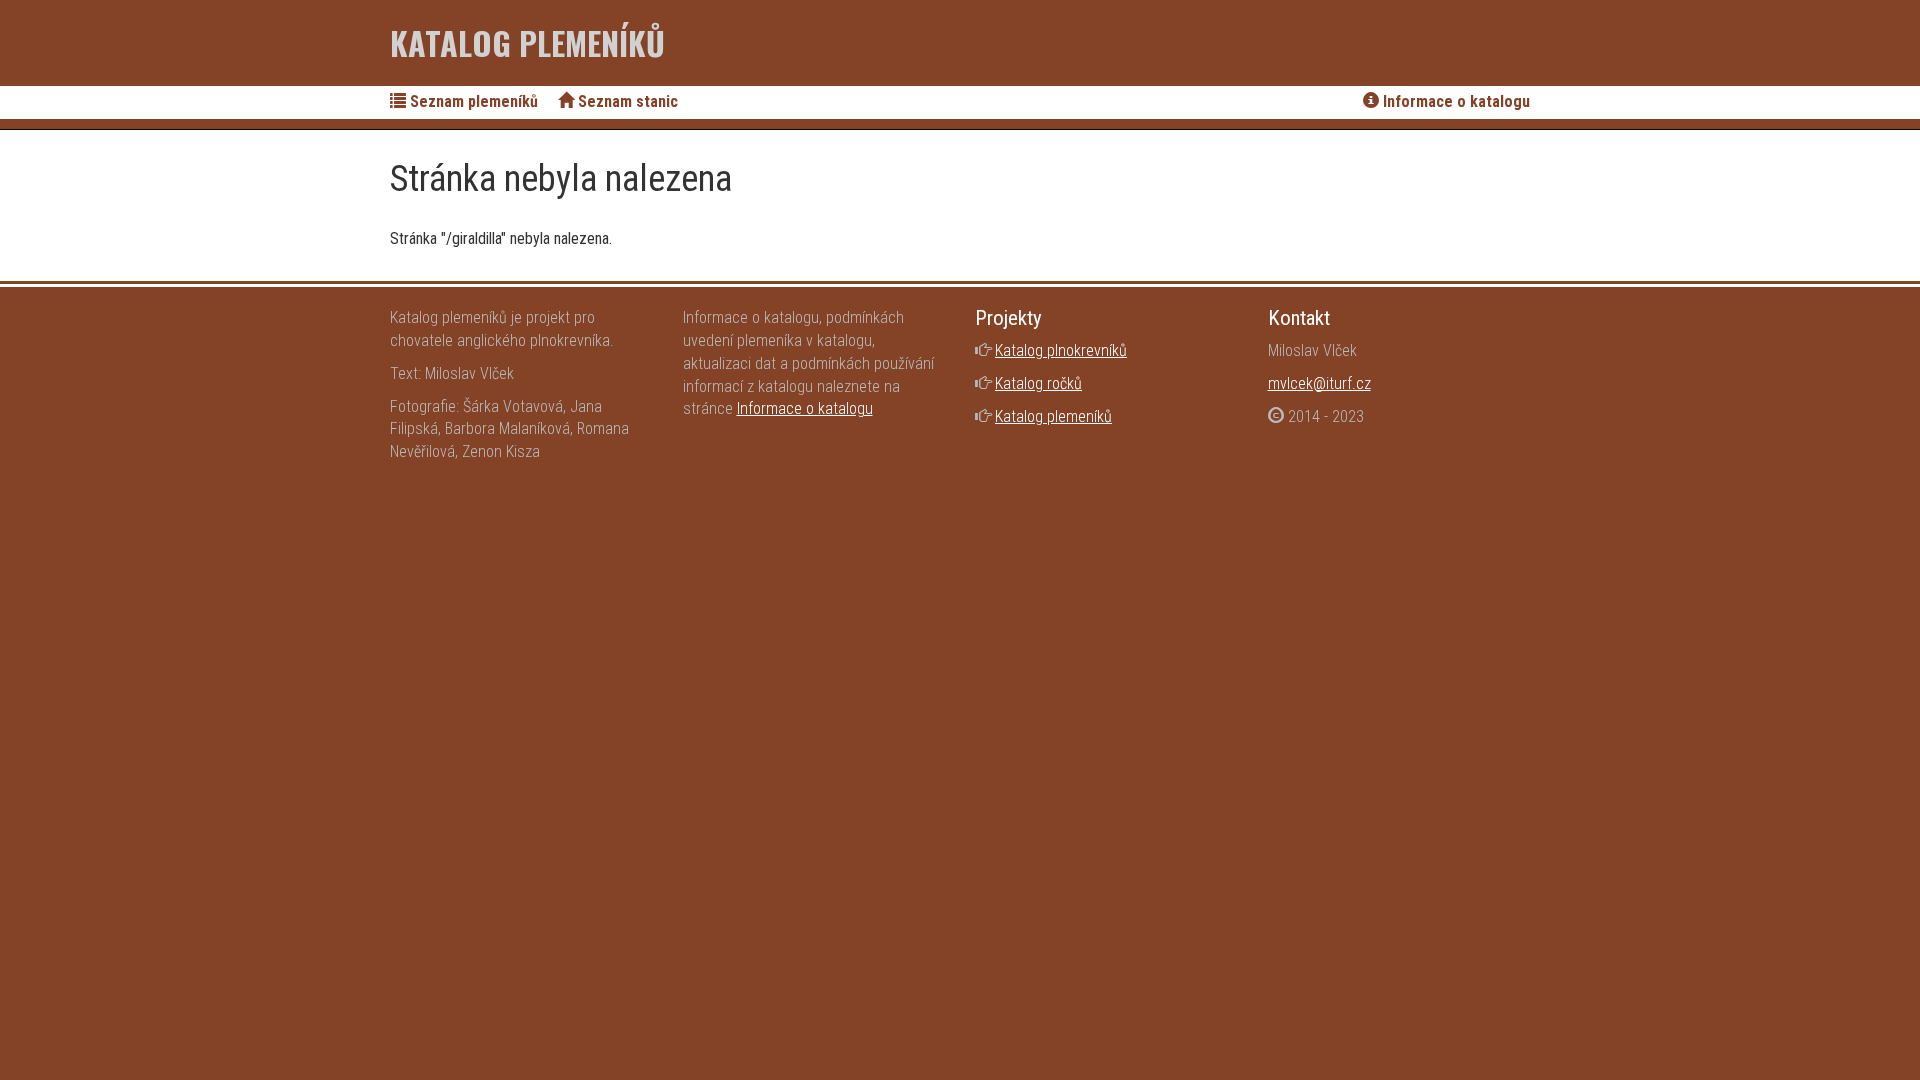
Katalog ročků (1038, 383)
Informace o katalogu (1454, 101)
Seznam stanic (626, 101)
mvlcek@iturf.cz (1319, 383)
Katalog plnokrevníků (1061, 350)
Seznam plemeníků (472, 101)
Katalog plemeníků (527, 42)
